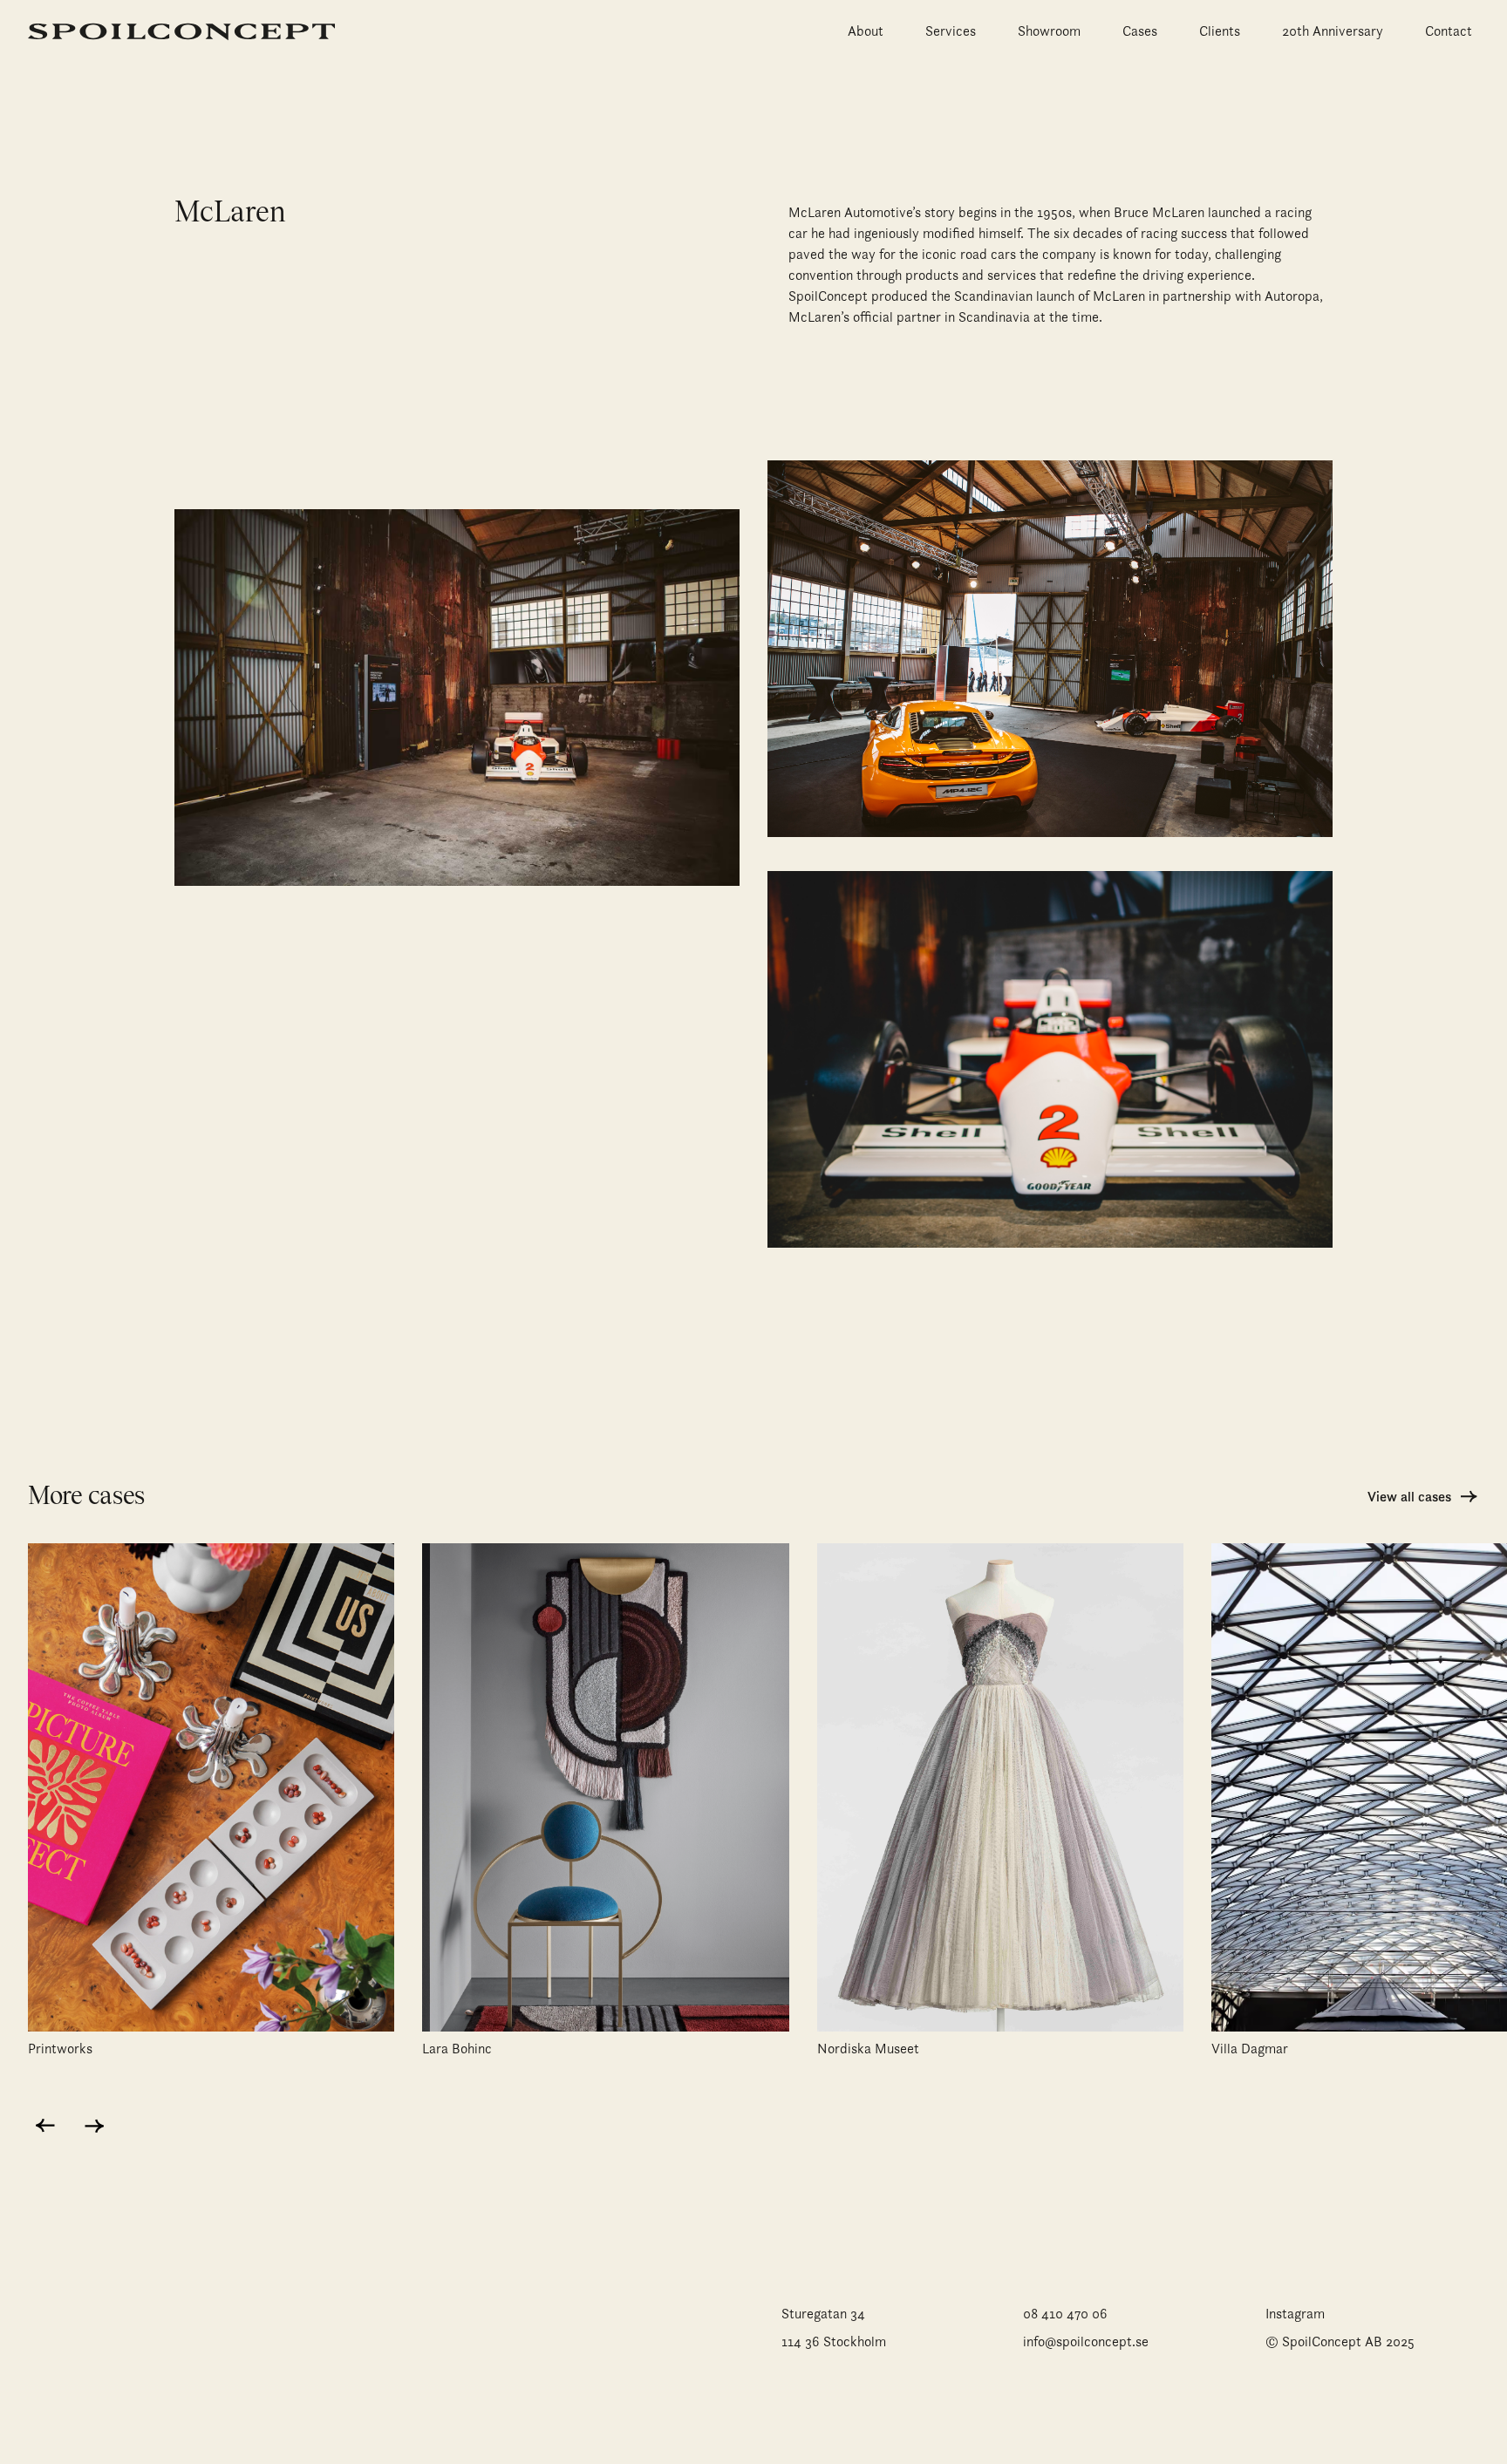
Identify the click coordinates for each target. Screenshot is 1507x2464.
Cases (1140, 31)
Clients (1220, 31)
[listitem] (211, 1812)
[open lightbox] (457, 701)
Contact (1449, 31)
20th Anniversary (1333, 31)
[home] (181, 31)
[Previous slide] (45, 2126)
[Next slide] (94, 2126)
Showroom (1049, 31)
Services (951, 31)
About (866, 31)
